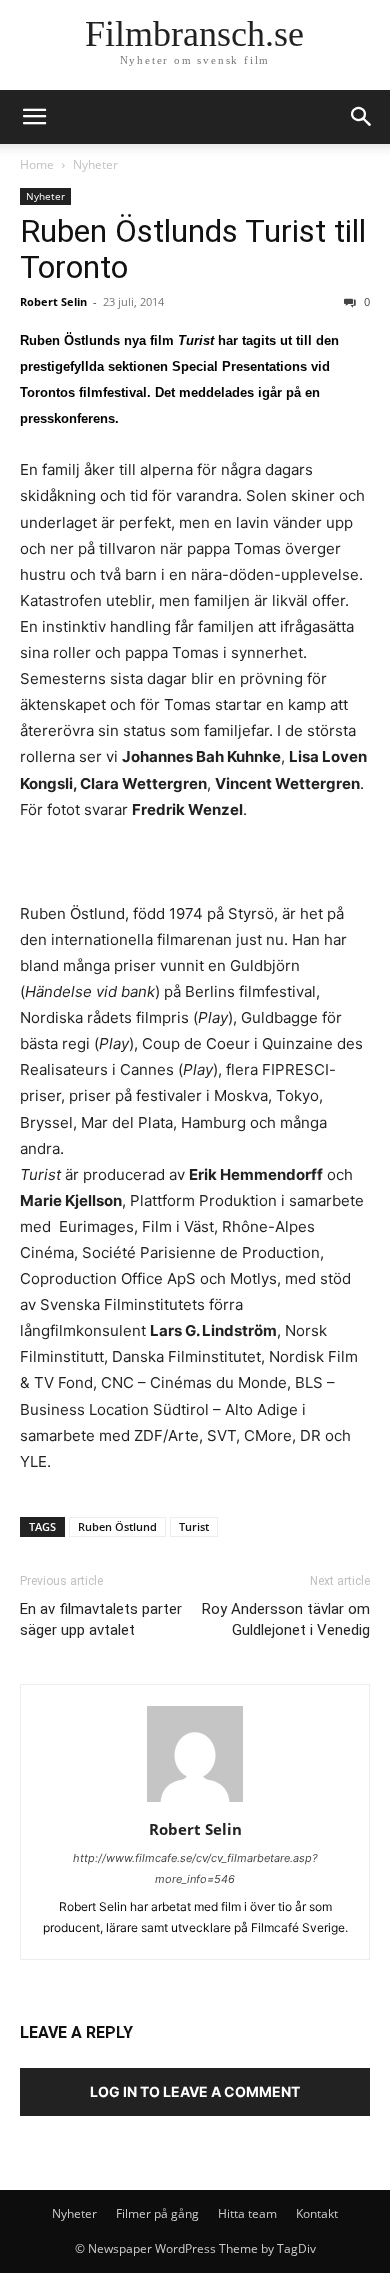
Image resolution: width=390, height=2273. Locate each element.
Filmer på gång (157, 2213)
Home (37, 164)
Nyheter (95, 164)
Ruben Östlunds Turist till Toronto (193, 249)
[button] (362, 117)
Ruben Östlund (117, 1526)
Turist (194, 1526)
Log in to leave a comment (195, 2091)
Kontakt (317, 2213)
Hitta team (247, 2213)
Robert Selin (53, 301)
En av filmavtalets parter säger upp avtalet (101, 1619)
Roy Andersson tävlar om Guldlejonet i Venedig (286, 1619)
